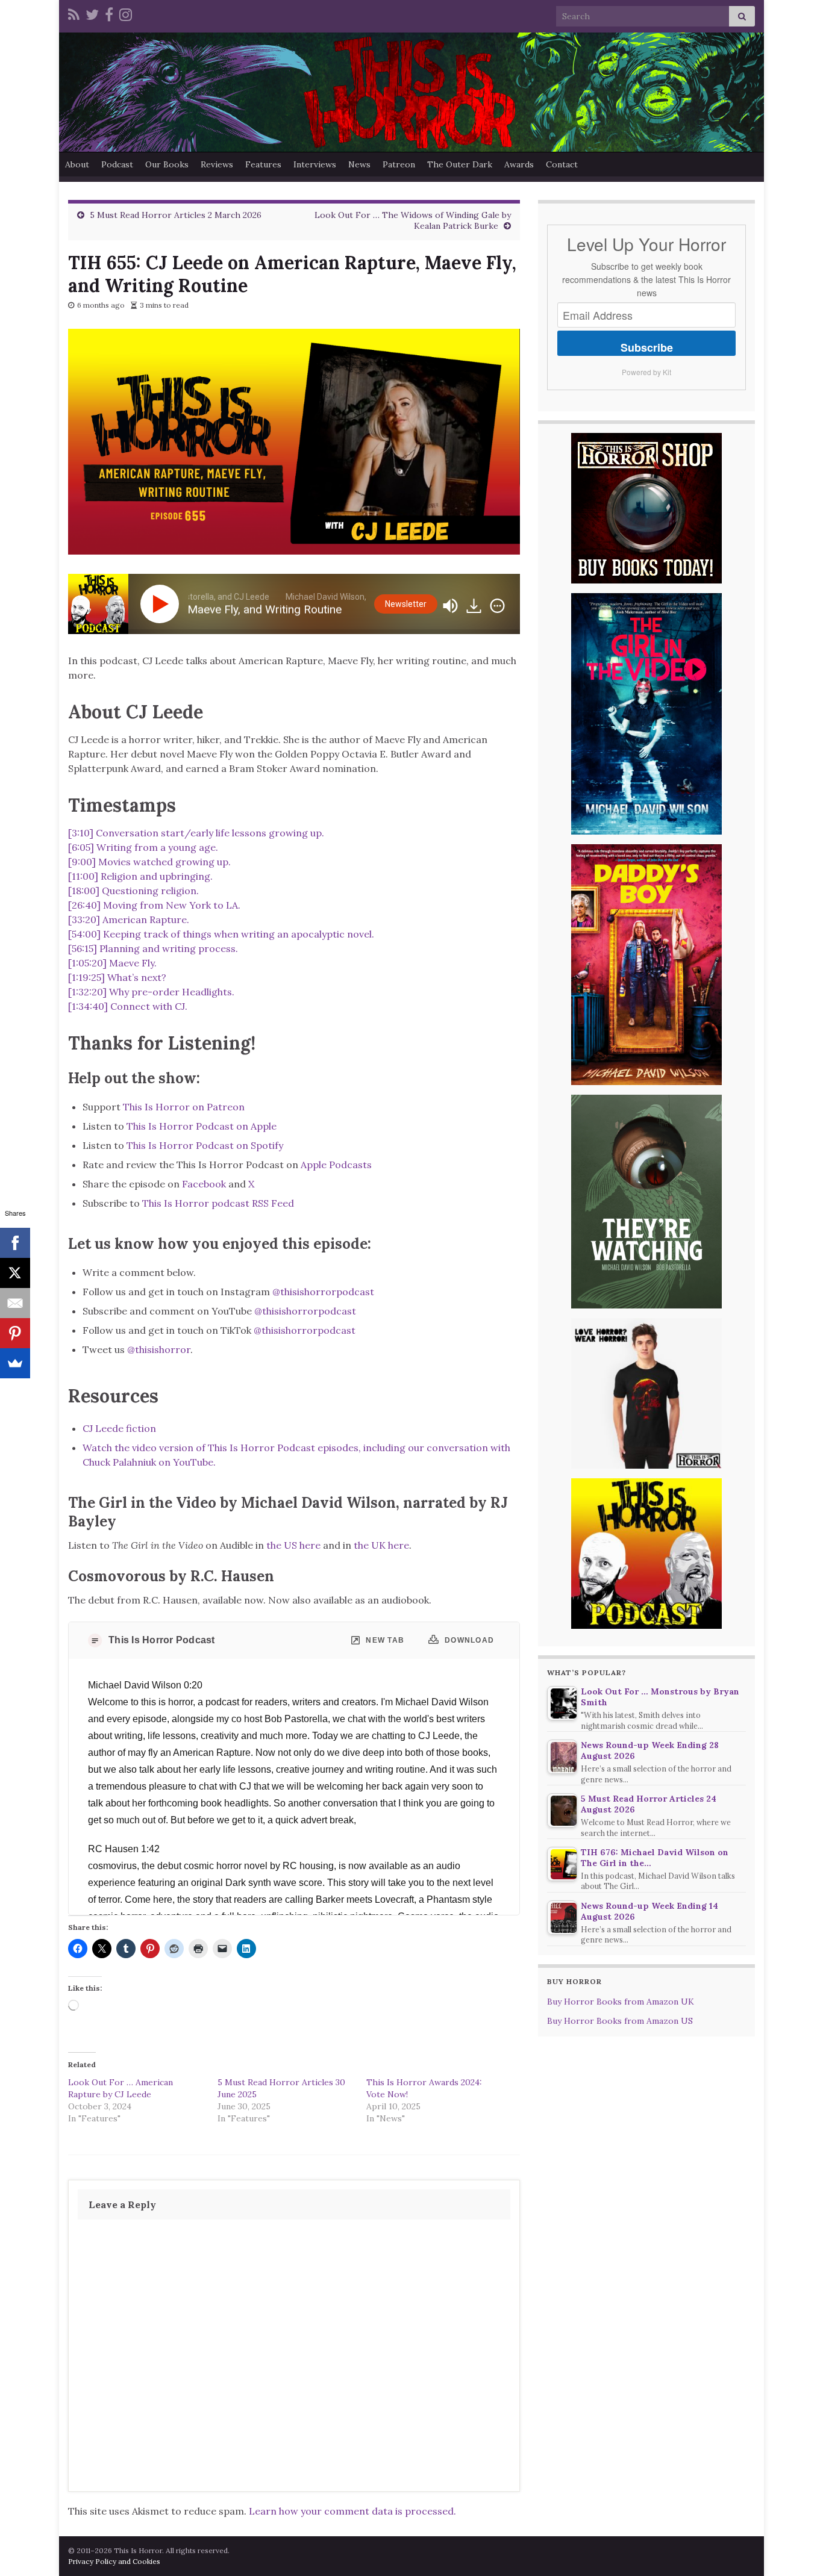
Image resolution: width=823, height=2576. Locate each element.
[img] (497, 606)
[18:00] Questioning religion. (133, 891)
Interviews (315, 164)
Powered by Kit (646, 372)
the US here (293, 1545)
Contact (562, 164)
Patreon (399, 164)
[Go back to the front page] (411, 92)
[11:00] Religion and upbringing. (140, 876)
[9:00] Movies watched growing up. (149, 862)
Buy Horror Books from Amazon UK (621, 2002)
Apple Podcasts (336, 1165)
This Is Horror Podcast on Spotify (206, 1145)
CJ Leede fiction (119, 1428)
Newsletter (406, 604)
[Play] (162, 604)
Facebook (204, 1184)
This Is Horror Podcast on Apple (202, 1126)
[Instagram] (126, 13)
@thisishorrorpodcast (323, 1292)
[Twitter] (92, 13)
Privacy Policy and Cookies (114, 2561)
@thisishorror (159, 1349)
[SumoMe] (15, 1363)
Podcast (117, 164)
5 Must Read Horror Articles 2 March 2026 (176, 215)
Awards (519, 164)
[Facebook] (109, 13)
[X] (15, 1273)
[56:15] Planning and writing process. (153, 948)
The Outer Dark (460, 164)
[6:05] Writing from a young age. (143, 847)
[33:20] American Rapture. (129, 919)
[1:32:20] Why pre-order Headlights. (151, 992)
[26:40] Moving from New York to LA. (154, 905)
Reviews (217, 164)
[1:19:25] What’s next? (117, 977)
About (77, 164)
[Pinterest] (15, 1333)
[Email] (15, 1303)
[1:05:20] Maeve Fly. (112, 963)
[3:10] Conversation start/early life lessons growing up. (196, 833)
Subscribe (647, 347)
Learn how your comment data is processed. (352, 2511)
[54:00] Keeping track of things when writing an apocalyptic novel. (221, 934)
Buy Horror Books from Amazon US (620, 2021)
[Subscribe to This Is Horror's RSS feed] (74, 13)
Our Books (167, 164)
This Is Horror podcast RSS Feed (218, 1203)
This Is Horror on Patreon (184, 1107)
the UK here (381, 1545)
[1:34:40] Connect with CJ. (128, 1006)
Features (263, 164)
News (359, 164)
